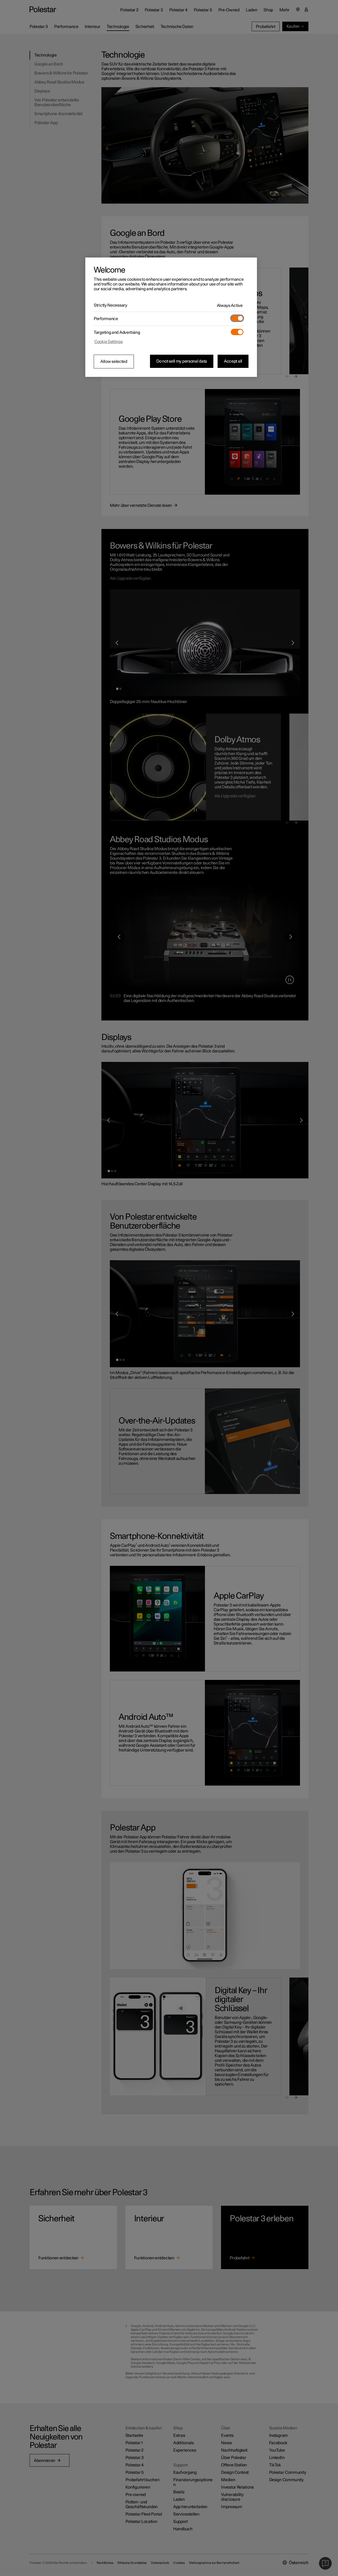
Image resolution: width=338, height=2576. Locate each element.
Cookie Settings (109, 342)
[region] (171, 317)
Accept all (233, 361)
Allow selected (114, 362)
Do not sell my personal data (182, 361)
